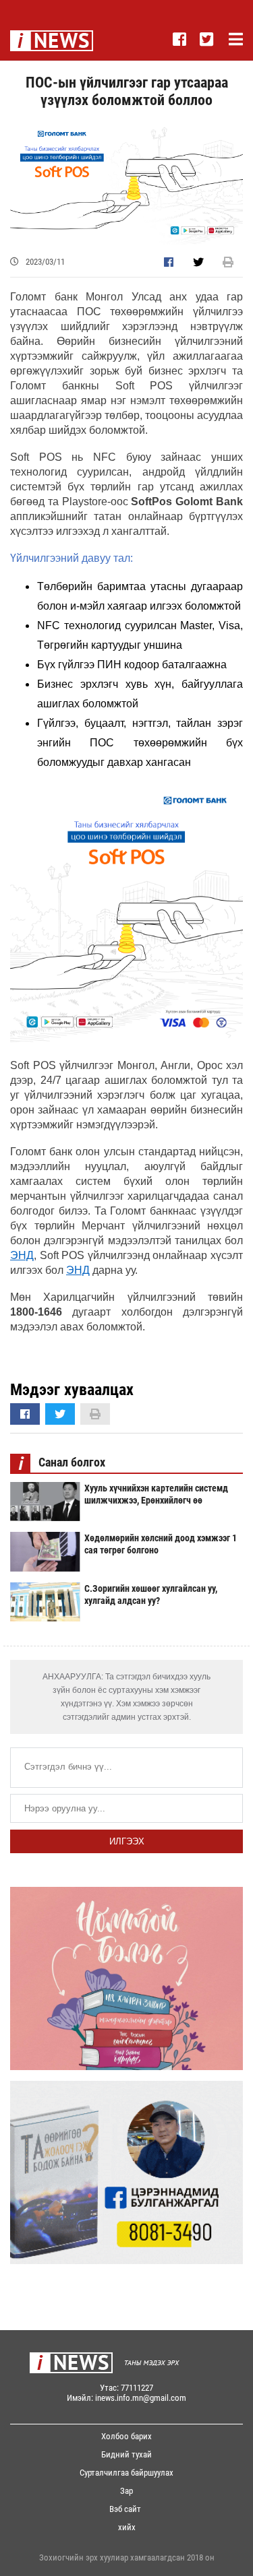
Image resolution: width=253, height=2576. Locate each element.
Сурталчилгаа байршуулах (126, 2473)
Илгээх (127, 1841)
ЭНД (22, 1255)
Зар (126, 2491)
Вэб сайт (125, 2509)
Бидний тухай (126, 2454)
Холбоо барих (126, 2436)
